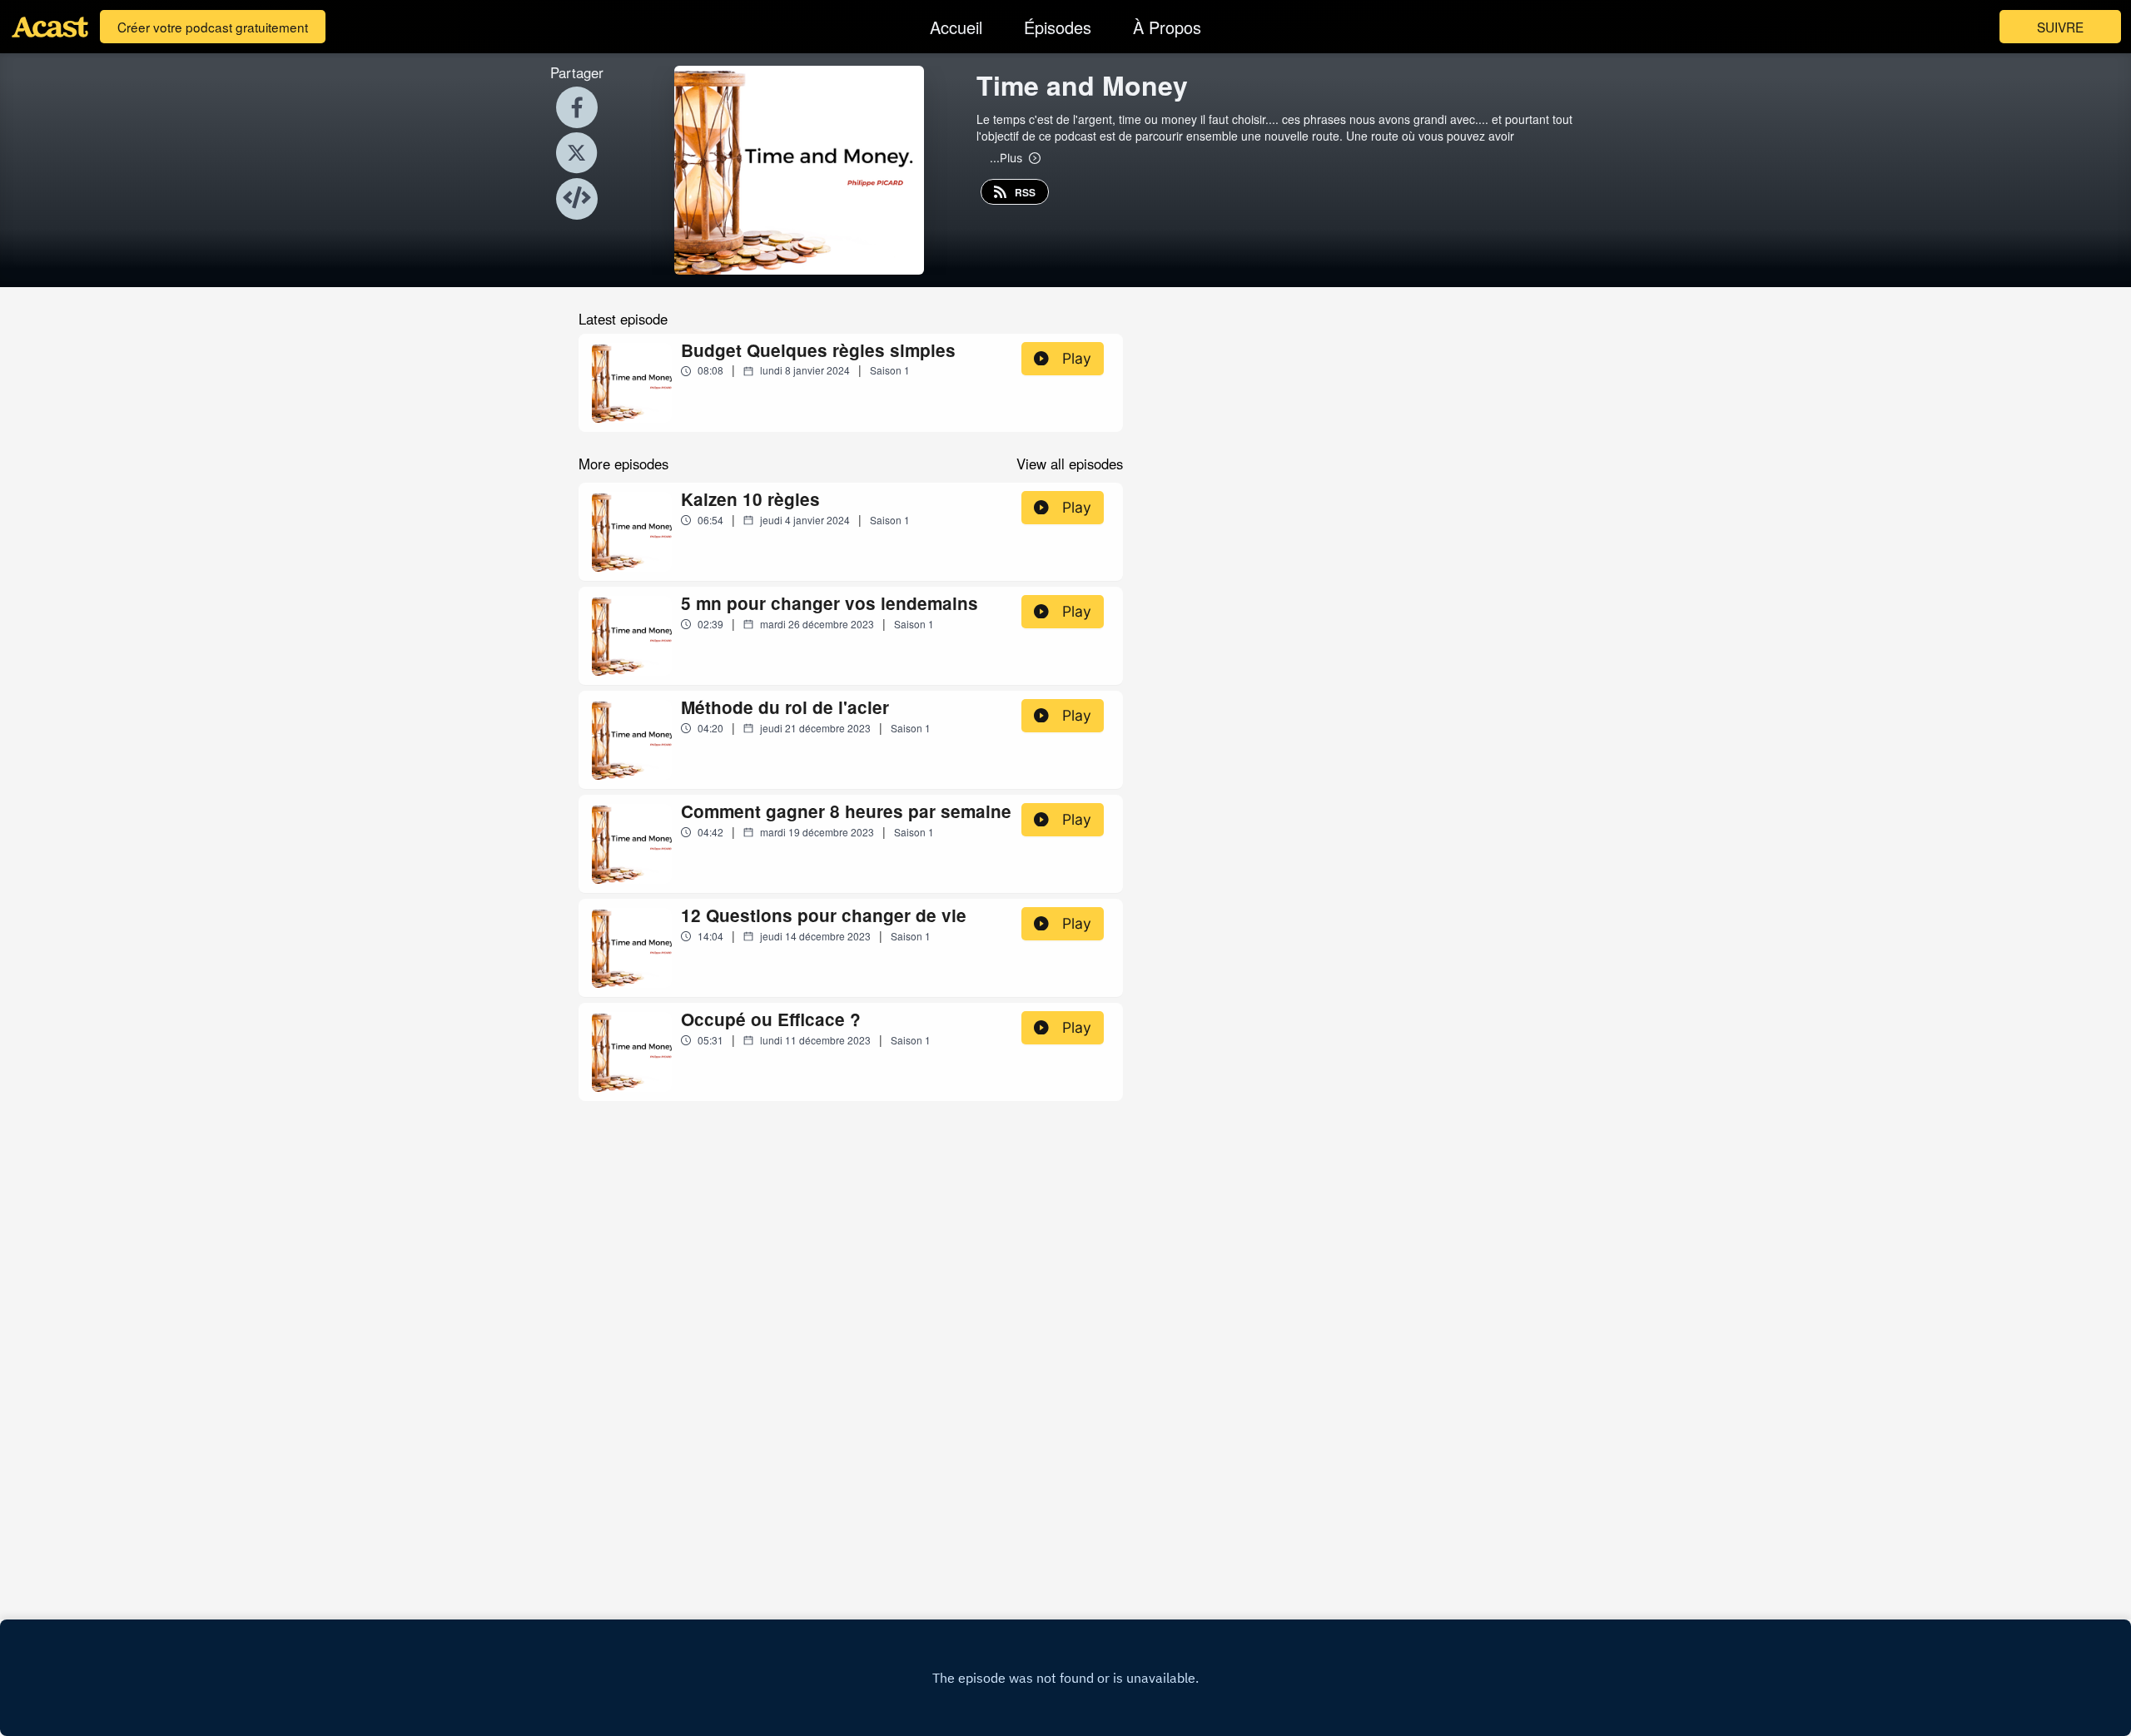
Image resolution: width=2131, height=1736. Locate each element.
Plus (1006, 157)
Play (1077, 358)
